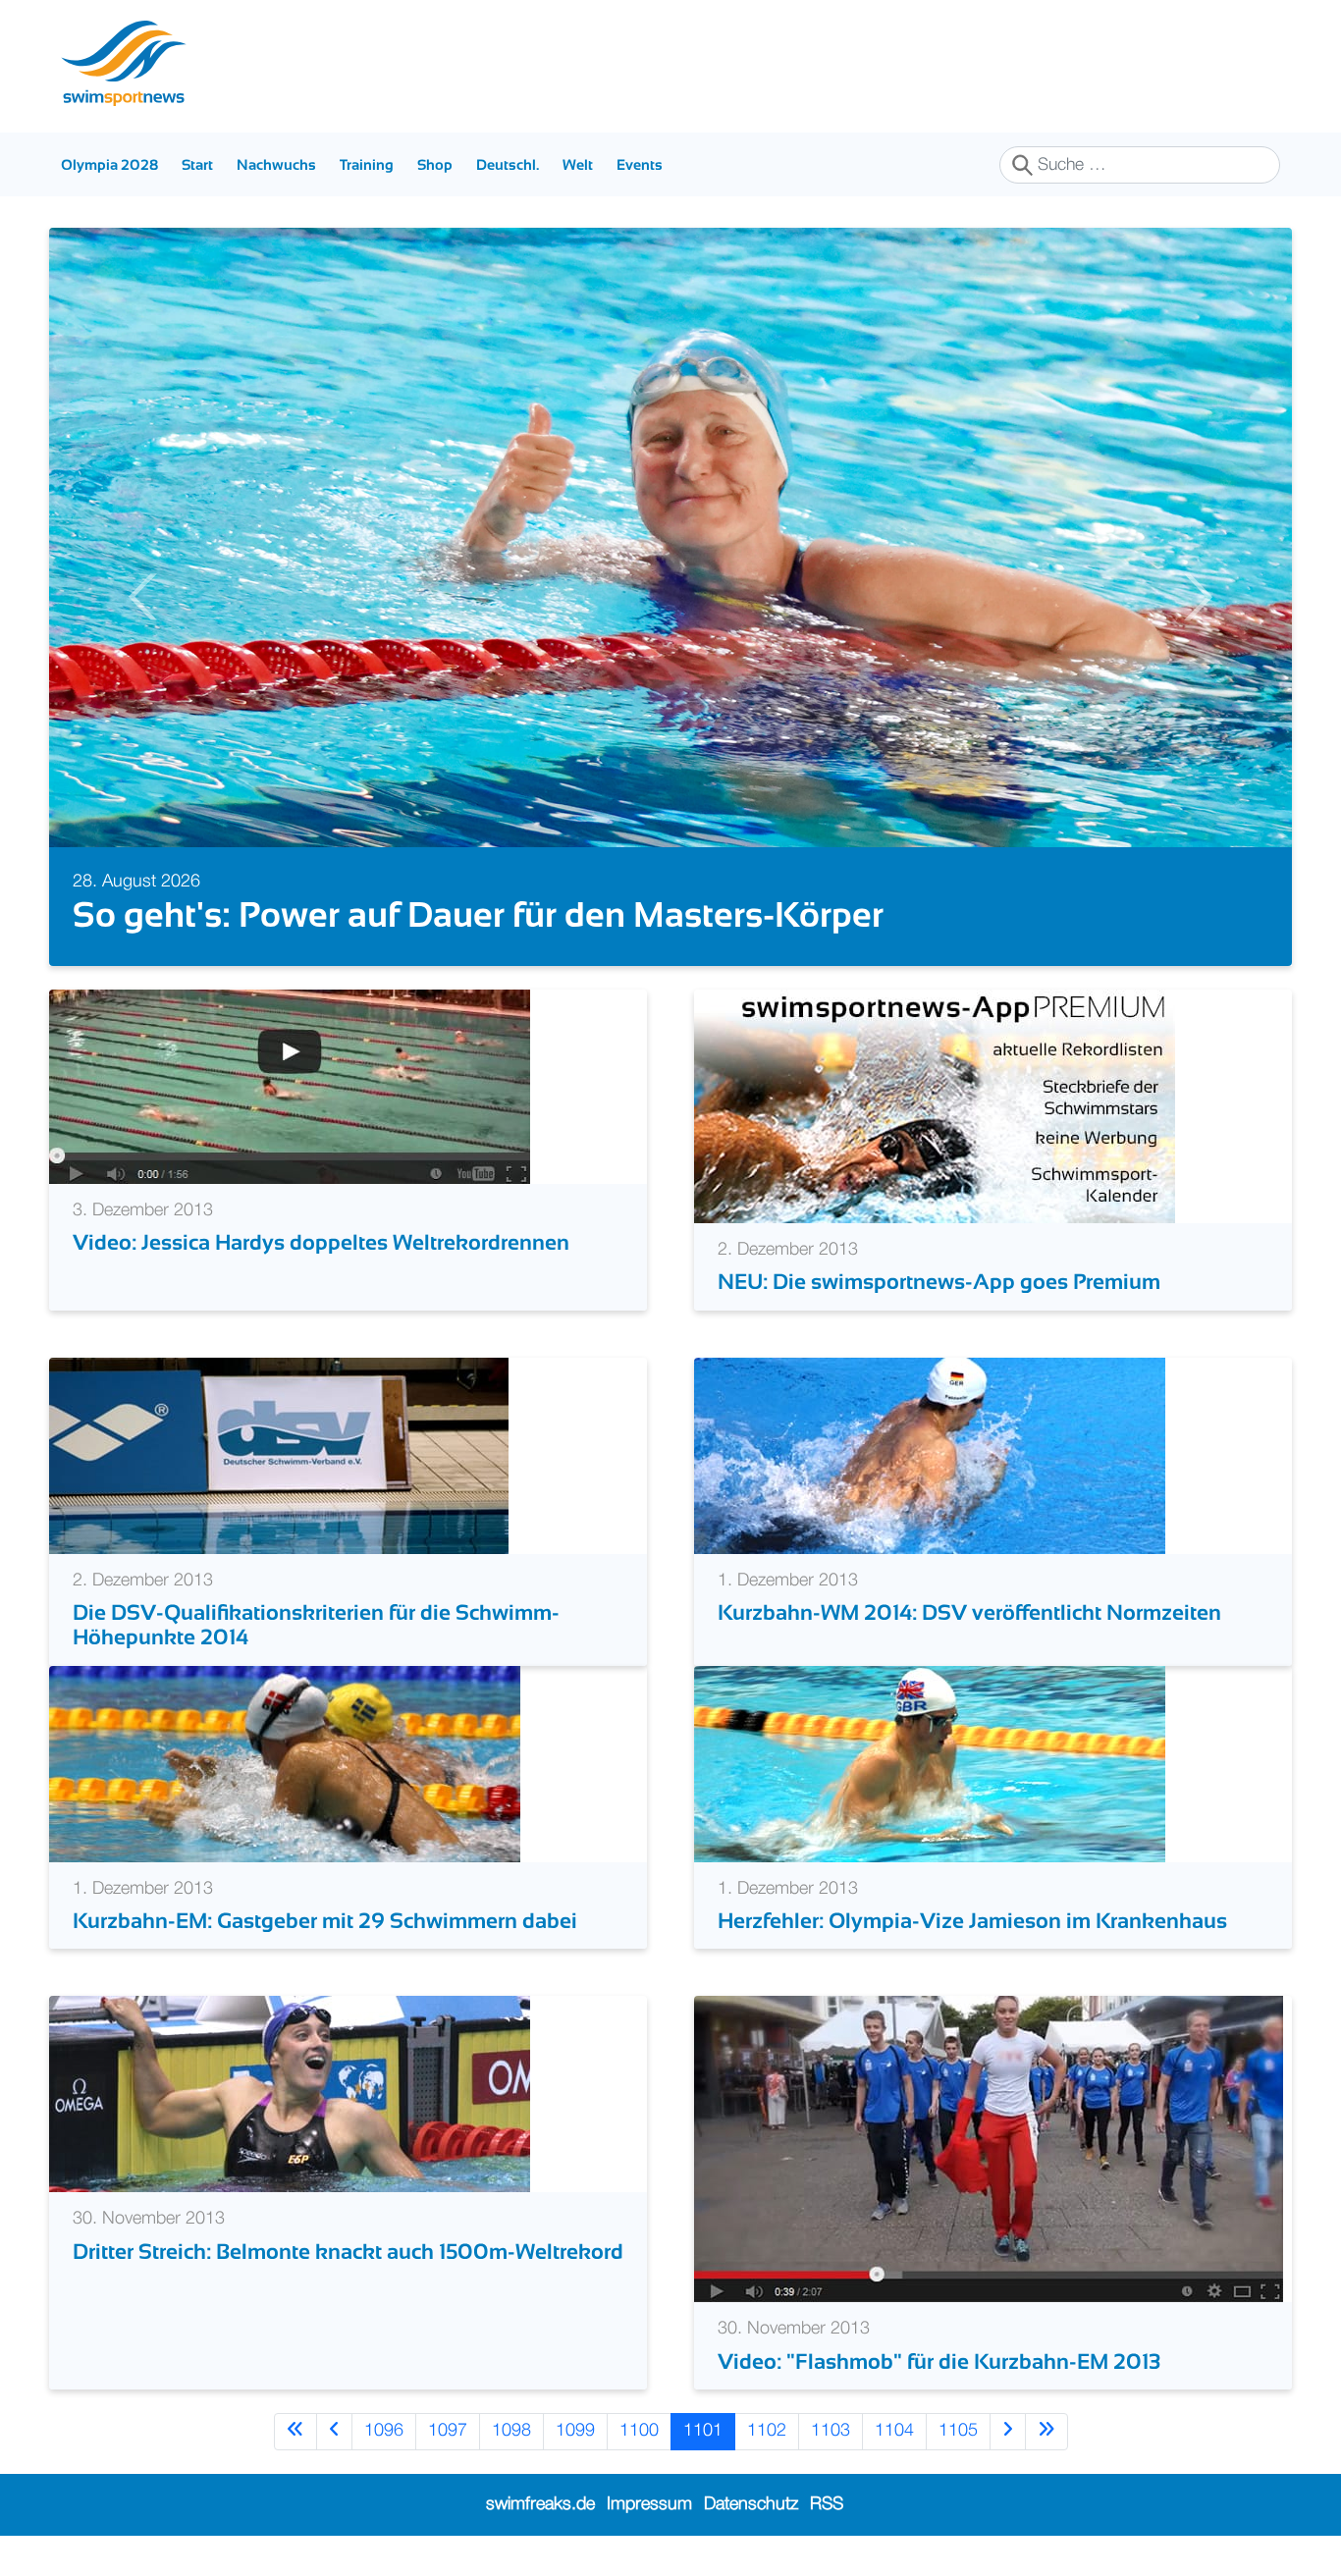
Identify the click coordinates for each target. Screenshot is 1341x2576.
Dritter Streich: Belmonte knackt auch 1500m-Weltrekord (348, 2252)
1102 (767, 2431)
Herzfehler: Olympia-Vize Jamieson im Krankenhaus (972, 1921)
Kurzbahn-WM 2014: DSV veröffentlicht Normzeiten (969, 1612)
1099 (575, 2431)
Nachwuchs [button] (276, 164)
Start (197, 164)
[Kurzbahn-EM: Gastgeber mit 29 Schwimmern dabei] (285, 1763)
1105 (958, 2431)
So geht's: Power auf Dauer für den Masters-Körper (478, 914)
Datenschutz (751, 2504)
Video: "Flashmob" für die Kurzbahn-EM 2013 (939, 2361)
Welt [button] (578, 164)
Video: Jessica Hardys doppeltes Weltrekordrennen (321, 1242)
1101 (703, 2431)
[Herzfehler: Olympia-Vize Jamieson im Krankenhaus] (930, 1763)
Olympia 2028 (109, 164)
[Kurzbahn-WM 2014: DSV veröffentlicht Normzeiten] (930, 1455)
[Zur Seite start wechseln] (295, 2431)
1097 (448, 2431)
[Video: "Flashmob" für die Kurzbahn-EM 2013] (989, 2149)
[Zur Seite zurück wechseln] (334, 2431)
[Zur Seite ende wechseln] (1046, 2431)
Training (367, 164)
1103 (831, 2431)
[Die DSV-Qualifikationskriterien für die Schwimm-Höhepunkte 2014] (279, 1455)
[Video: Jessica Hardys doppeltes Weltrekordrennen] (290, 1087)
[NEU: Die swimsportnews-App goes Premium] (935, 1106)
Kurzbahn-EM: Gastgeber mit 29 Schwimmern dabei (325, 1921)
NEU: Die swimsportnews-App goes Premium (939, 1282)
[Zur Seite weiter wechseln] (1008, 2431)
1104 (894, 2431)
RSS (827, 2504)
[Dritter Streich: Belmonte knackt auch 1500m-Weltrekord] (290, 2094)
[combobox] (1140, 165)
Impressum (649, 2504)
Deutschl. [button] (508, 164)
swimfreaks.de (540, 2504)
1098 (511, 2431)
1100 (639, 2431)
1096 (384, 2431)
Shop (435, 164)
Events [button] (640, 164)
